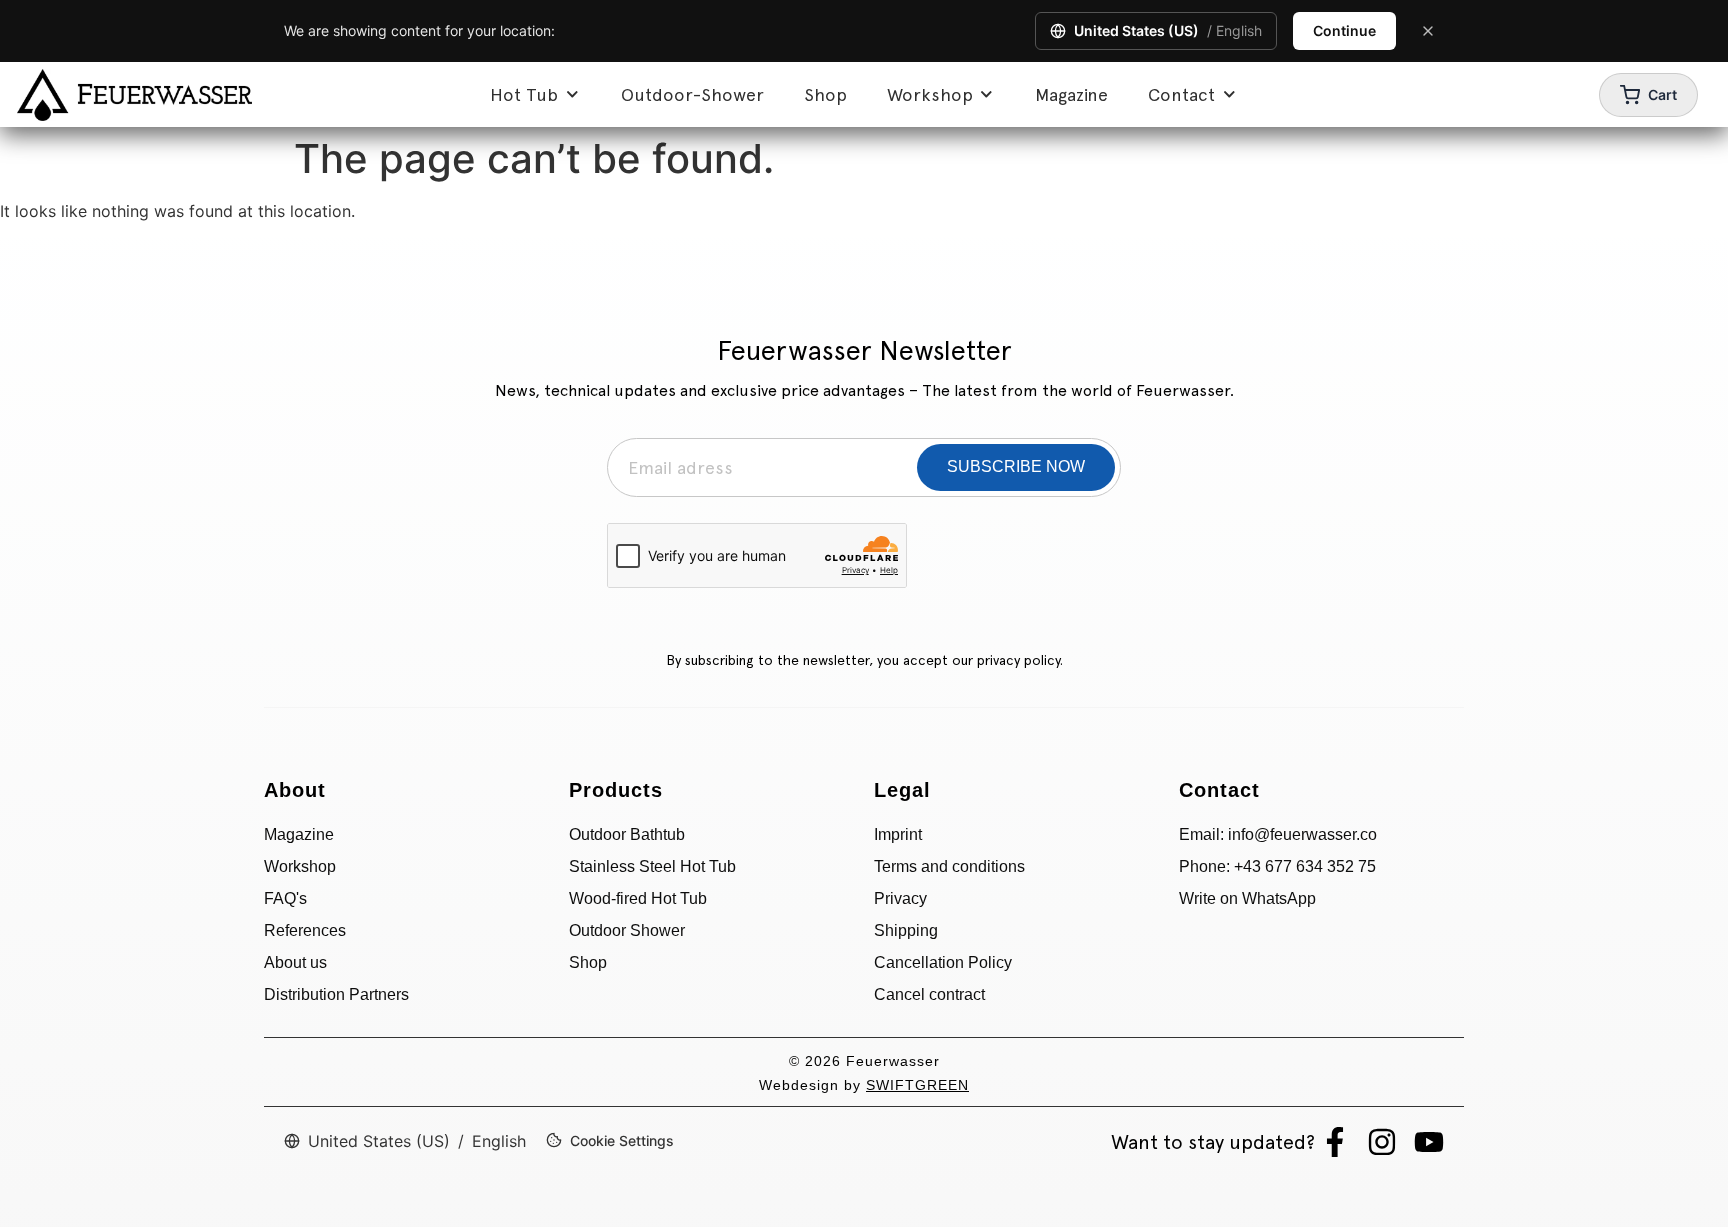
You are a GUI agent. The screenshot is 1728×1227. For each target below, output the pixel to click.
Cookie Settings (622, 1140)
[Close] (1428, 31)
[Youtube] (1429, 1142)
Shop (825, 94)
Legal (902, 790)
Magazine (1071, 94)
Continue (1344, 30)
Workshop (930, 94)
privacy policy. (1020, 660)
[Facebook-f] (1335, 1142)
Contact (1181, 94)
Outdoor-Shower (692, 94)
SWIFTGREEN (917, 1085)
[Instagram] (1382, 1142)
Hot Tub (524, 94)
